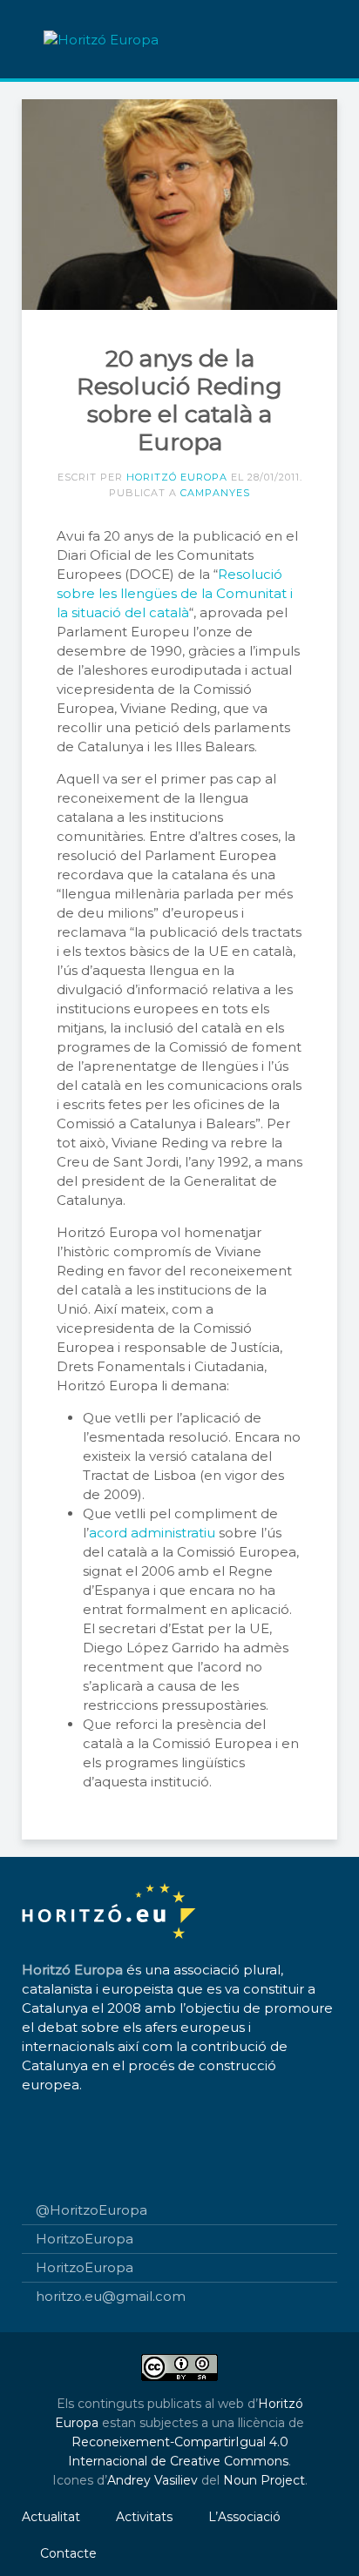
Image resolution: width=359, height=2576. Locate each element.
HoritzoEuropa (85, 2239)
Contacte (68, 2553)
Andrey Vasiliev (152, 2480)
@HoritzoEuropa (91, 2210)
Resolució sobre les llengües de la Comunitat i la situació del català (175, 593)
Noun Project (264, 2480)
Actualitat (51, 2517)
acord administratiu (152, 1533)
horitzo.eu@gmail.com (111, 2296)
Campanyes (215, 493)
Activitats (144, 2517)
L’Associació (244, 2517)
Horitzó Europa (177, 477)
